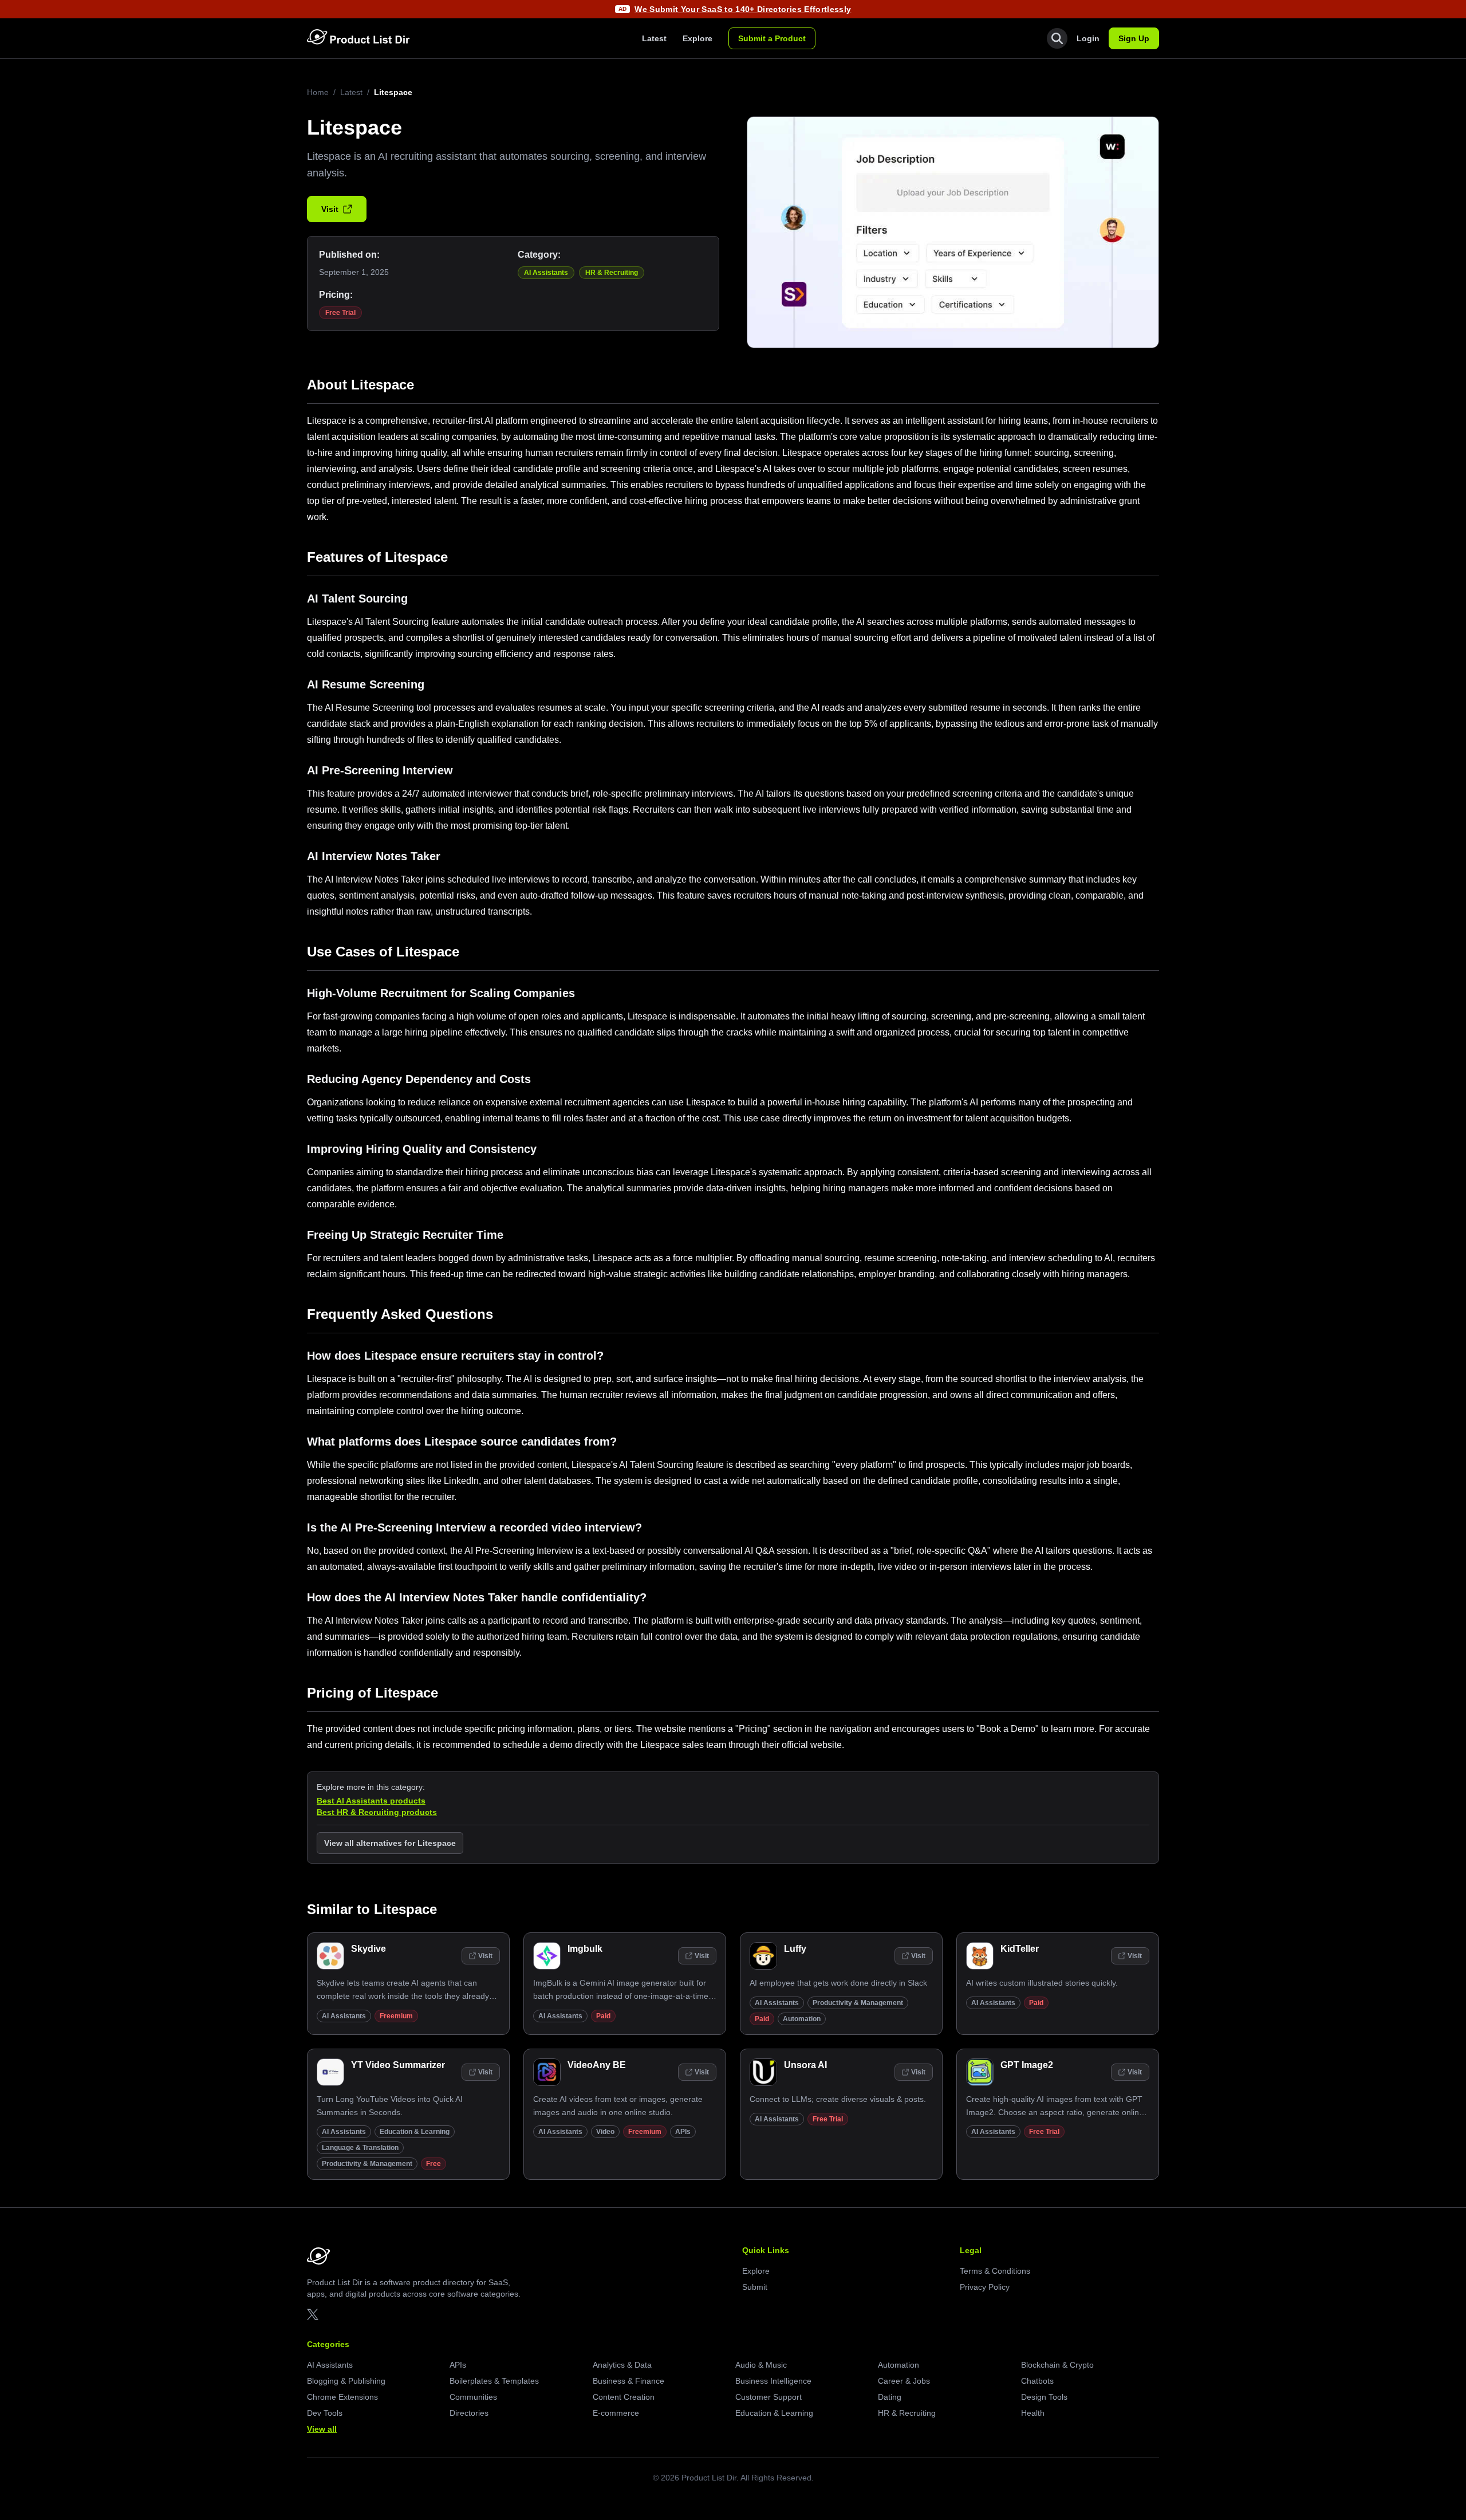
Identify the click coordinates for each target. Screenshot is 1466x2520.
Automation (802, 2019)
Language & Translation (360, 2148)
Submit (755, 2287)
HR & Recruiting (612, 273)
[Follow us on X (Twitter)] (313, 2314)
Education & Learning (415, 2132)
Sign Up (1134, 38)
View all (322, 2429)
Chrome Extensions (342, 2397)
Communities (473, 2397)
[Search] (1057, 38)
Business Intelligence (773, 2381)
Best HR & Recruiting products (377, 1812)
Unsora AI (805, 2065)
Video (605, 2132)
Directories (469, 2413)
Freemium (396, 2016)
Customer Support (769, 2397)
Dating (890, 2397)
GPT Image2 (1027, 2065)
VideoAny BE (597, 2065)
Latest (654, 38)
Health (1033, 2413)
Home (318, 92)
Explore (697, 38)
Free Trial (340, 313)
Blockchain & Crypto (1057, 2365)
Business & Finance (628, 2381)
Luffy (795, 1949)
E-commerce (616, 2413)
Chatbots (1037, 2381)
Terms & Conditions (995, 2271)
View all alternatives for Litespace (390, 1843)
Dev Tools (325, 2413)
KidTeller (1020, 1949)
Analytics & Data (622, 2365)
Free (434, 2164)
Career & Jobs (904, 2381)
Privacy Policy (985, 2287)
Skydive (369, 1949)
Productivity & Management (858, 2003)
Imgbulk (585, 1949)
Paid (603, 2016)
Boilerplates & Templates (494, 2381)
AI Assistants (546, 273)
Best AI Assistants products (371, 1801)
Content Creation (624, 2397)
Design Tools (1044, 2397)
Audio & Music (761, 2365)
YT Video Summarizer (398, 2065)
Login (1088, 38)
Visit (330, 209)
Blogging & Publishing (346, 2381)
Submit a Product (772, 38)
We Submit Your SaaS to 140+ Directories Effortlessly (743, 9)
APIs (683, 2132)
